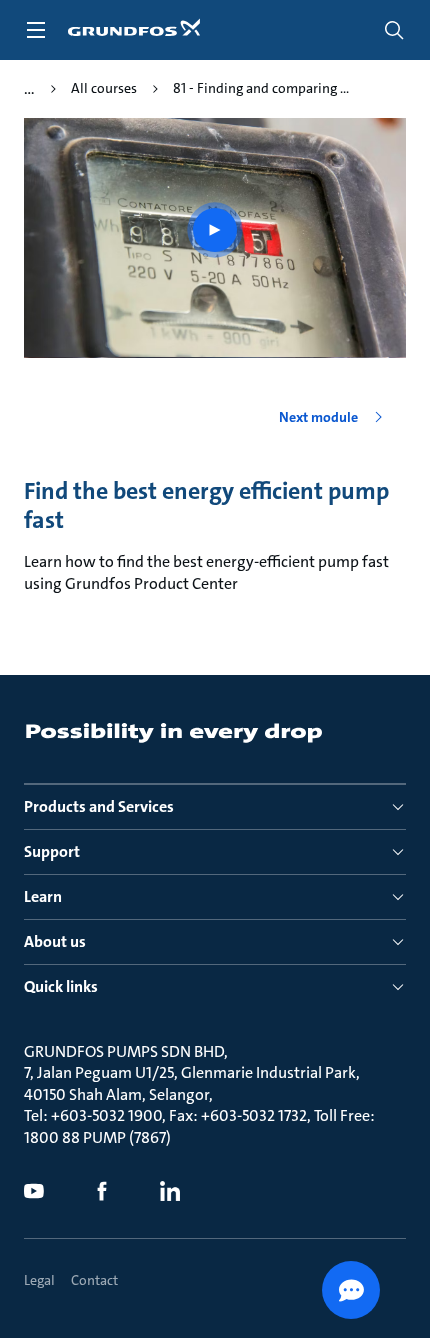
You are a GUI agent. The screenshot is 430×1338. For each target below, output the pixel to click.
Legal (39, 1280)
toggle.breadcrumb (29, 89)
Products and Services (99, 806)
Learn (43, 896)
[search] (394, 30)
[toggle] (36, 30)
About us (55, 941)
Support (52, 851)
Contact (94, 1280)
